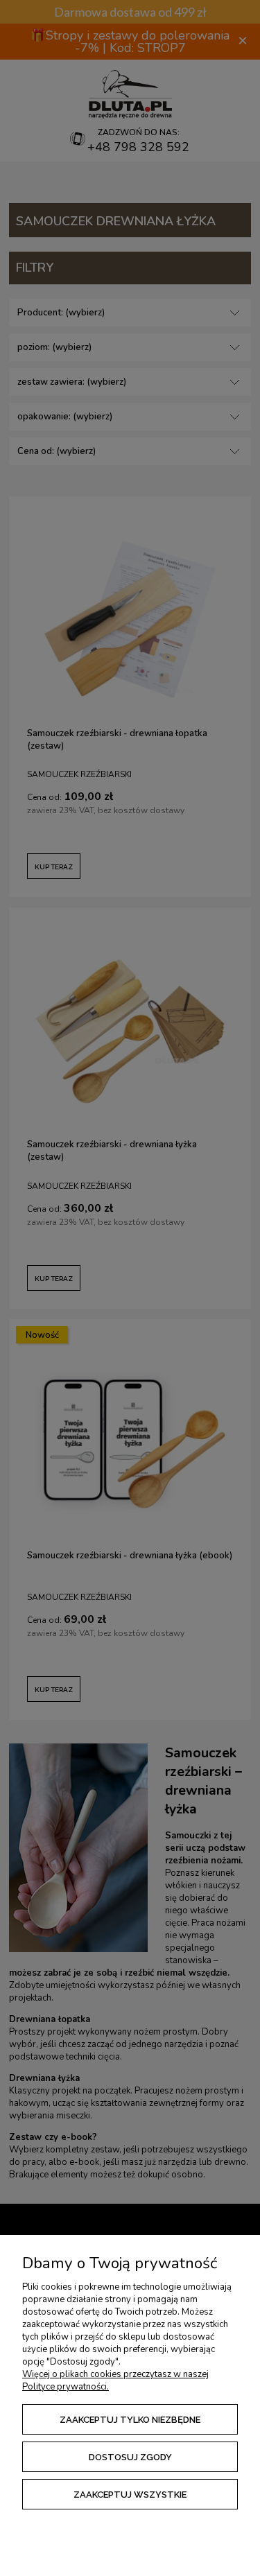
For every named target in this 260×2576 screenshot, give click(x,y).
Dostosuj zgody (130, 2457)
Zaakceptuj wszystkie (130, 2495)
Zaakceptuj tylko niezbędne (130, 2420)
